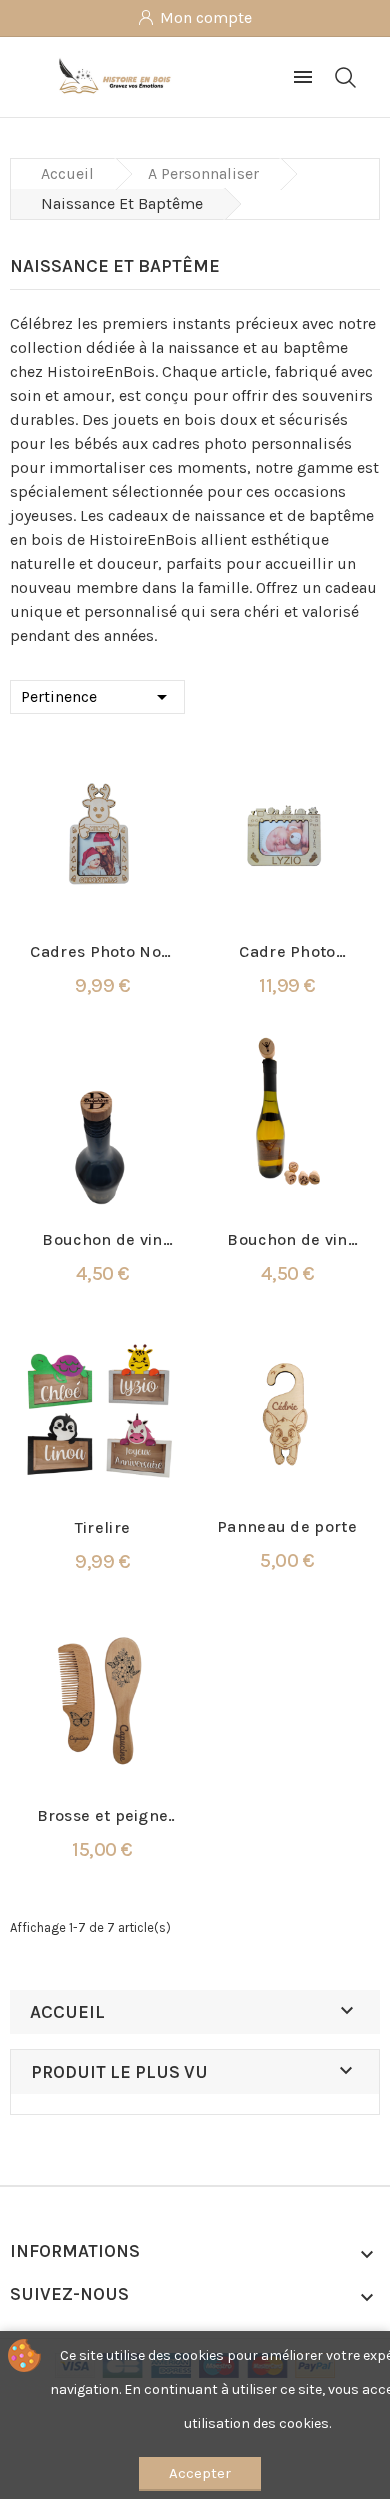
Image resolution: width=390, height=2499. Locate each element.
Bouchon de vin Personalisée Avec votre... (287, 1240)
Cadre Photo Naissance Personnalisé (288, 952)
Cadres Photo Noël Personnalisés (102, 952)
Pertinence (97, 697)
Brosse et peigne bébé (103, 1816)
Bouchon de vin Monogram (102, 1240)
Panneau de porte (287, 1526)
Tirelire (102, 1527)
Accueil (67, 2012)
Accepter (200, 2473)
